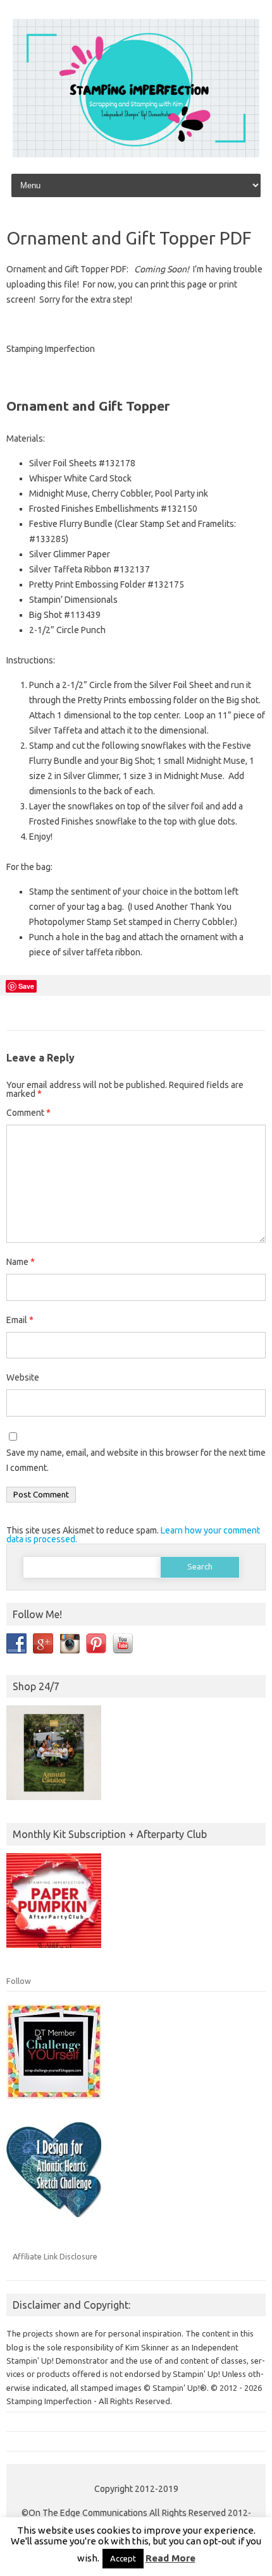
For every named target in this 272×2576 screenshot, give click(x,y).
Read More (170, 2558)
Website (23, 1377)
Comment (28, 1113)
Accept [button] (123, 2558)
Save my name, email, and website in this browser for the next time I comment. (136, 1460)
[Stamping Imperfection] (136, 154)
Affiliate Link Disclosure (55, 2256)
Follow (19, 1981)
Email (20, 1320)
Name (21, 1262)
